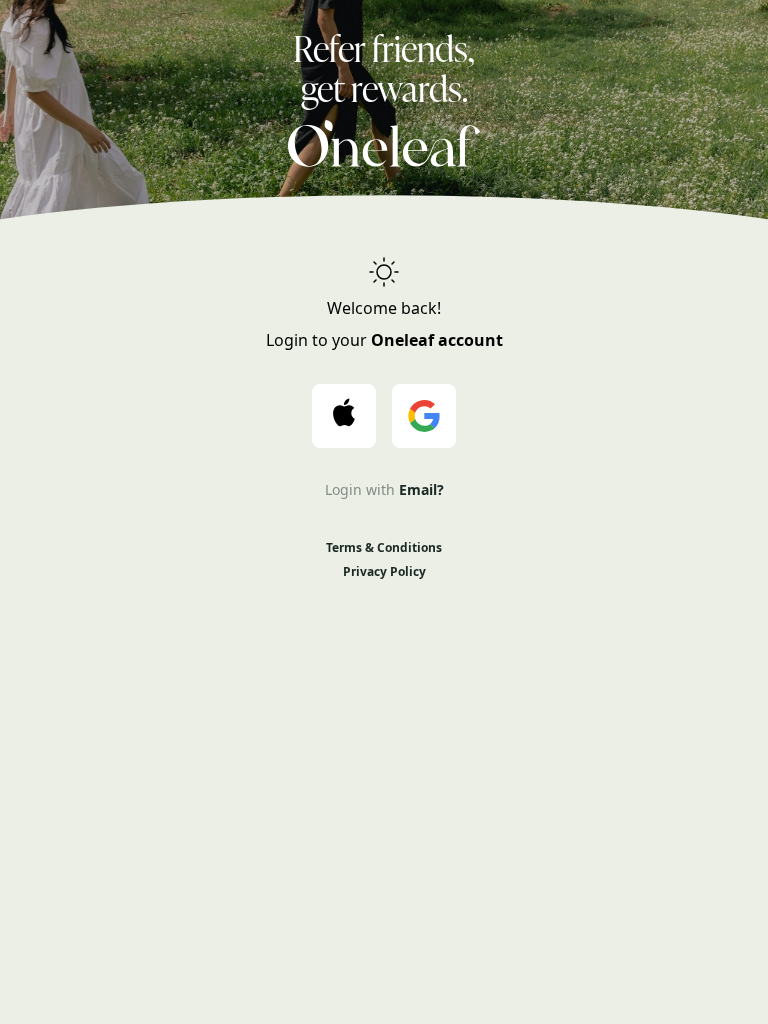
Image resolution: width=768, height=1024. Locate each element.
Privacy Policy (384, 572)
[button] (344, 416)
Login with (384, 489)
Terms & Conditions (384, 548)
